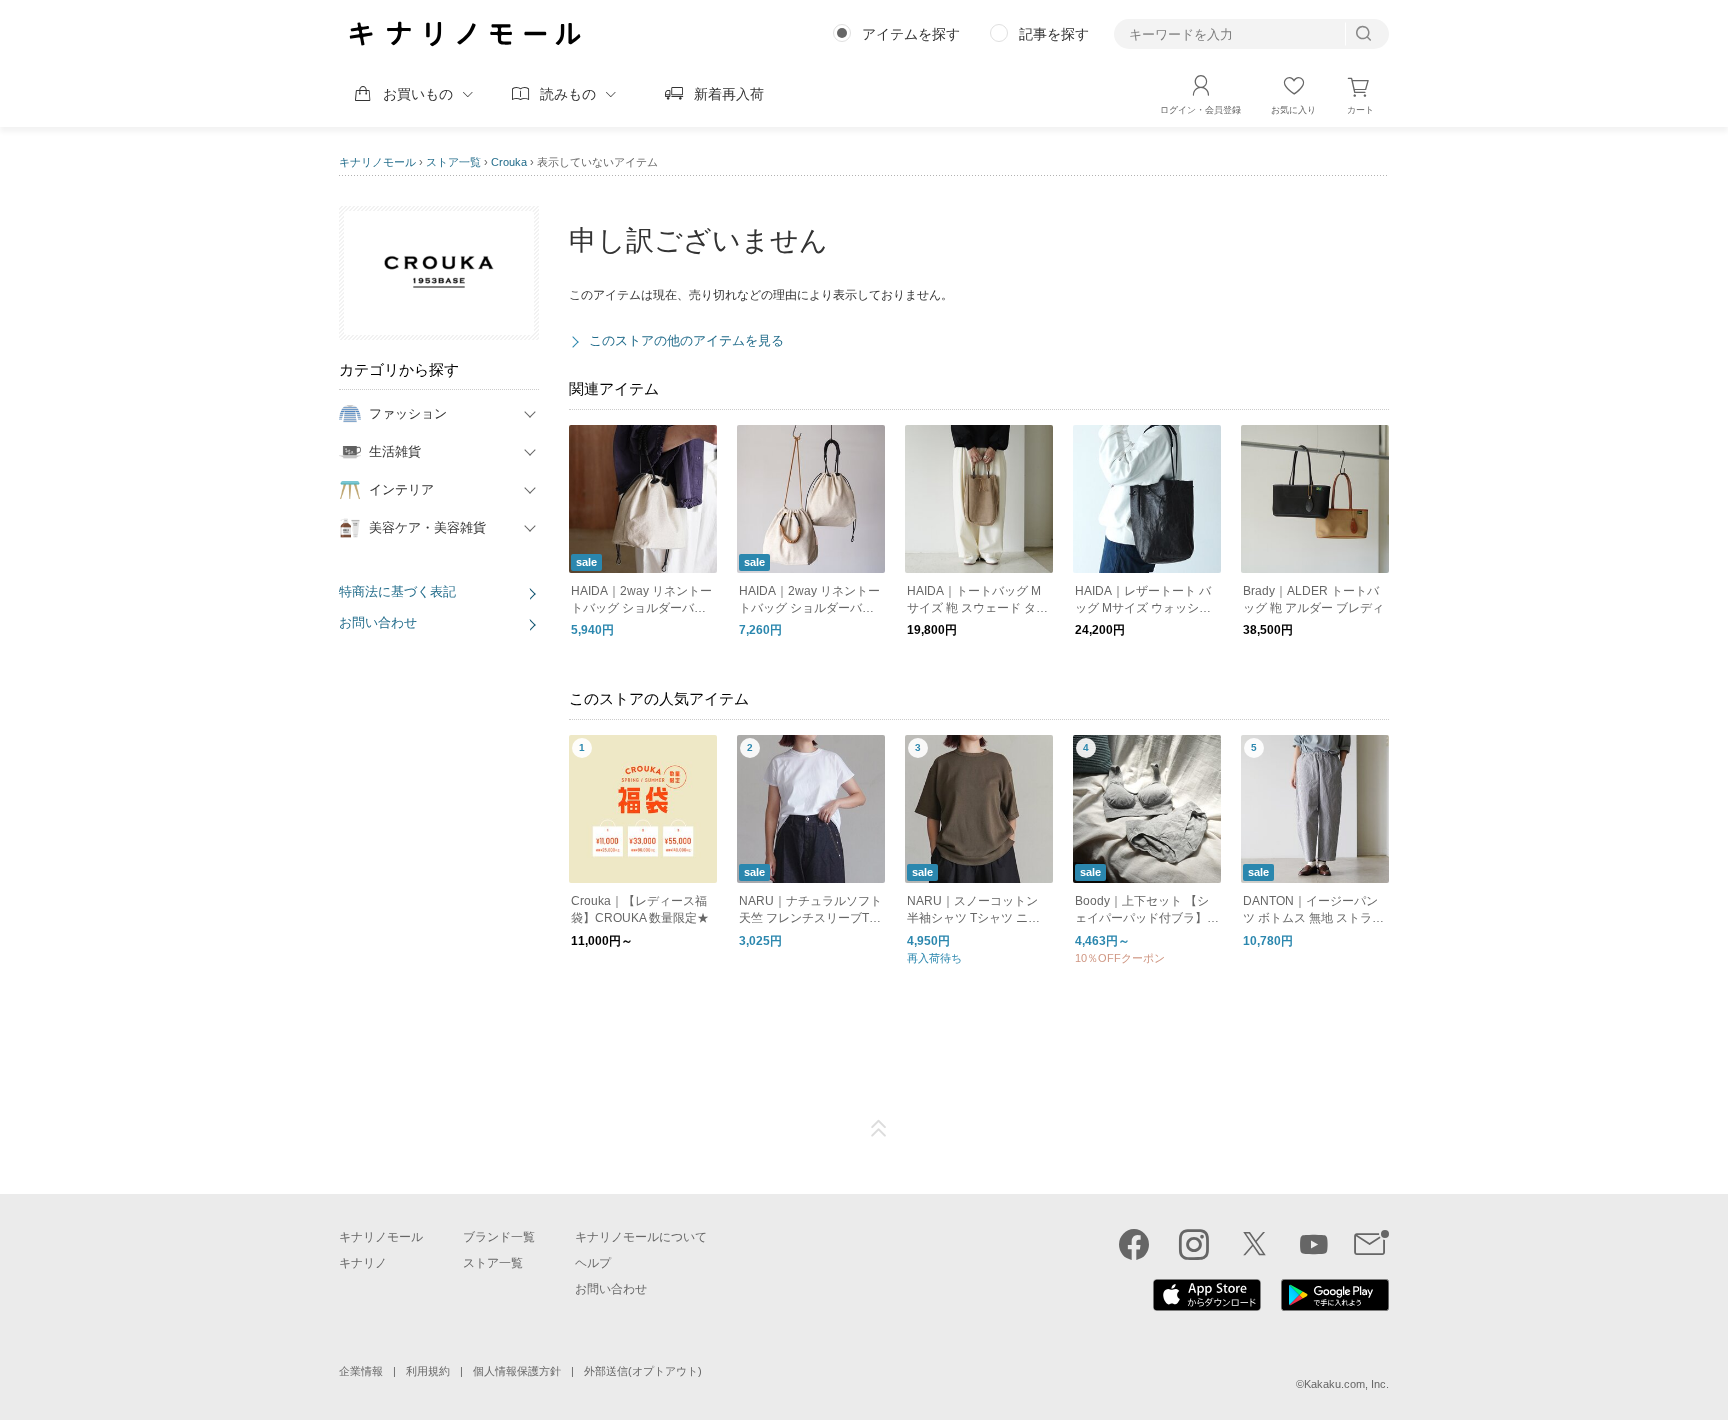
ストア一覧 (453, 162)
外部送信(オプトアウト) (643, 1371)
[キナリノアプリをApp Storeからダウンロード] (1207, 1306)
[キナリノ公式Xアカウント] (1254, 1244)
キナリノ (363, 1263)
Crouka (509, 162)
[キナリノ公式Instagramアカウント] (1194, 1244)
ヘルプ (593, 1263)
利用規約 (428, 1371)
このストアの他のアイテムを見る (686, 340)
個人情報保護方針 (517, 1371)
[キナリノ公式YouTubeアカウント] (1314, 1244)
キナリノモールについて (641, 1237)
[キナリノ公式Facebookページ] (1134, 1244)
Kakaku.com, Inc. (1346, 1384)
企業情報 (361, 1371)
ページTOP (879, 1129)
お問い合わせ (378, 622)
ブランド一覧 (499, 1237)
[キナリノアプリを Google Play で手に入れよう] (1335, 1306)
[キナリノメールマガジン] (1371, 1244)
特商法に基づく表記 (397, 591)
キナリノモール (377, 162)
